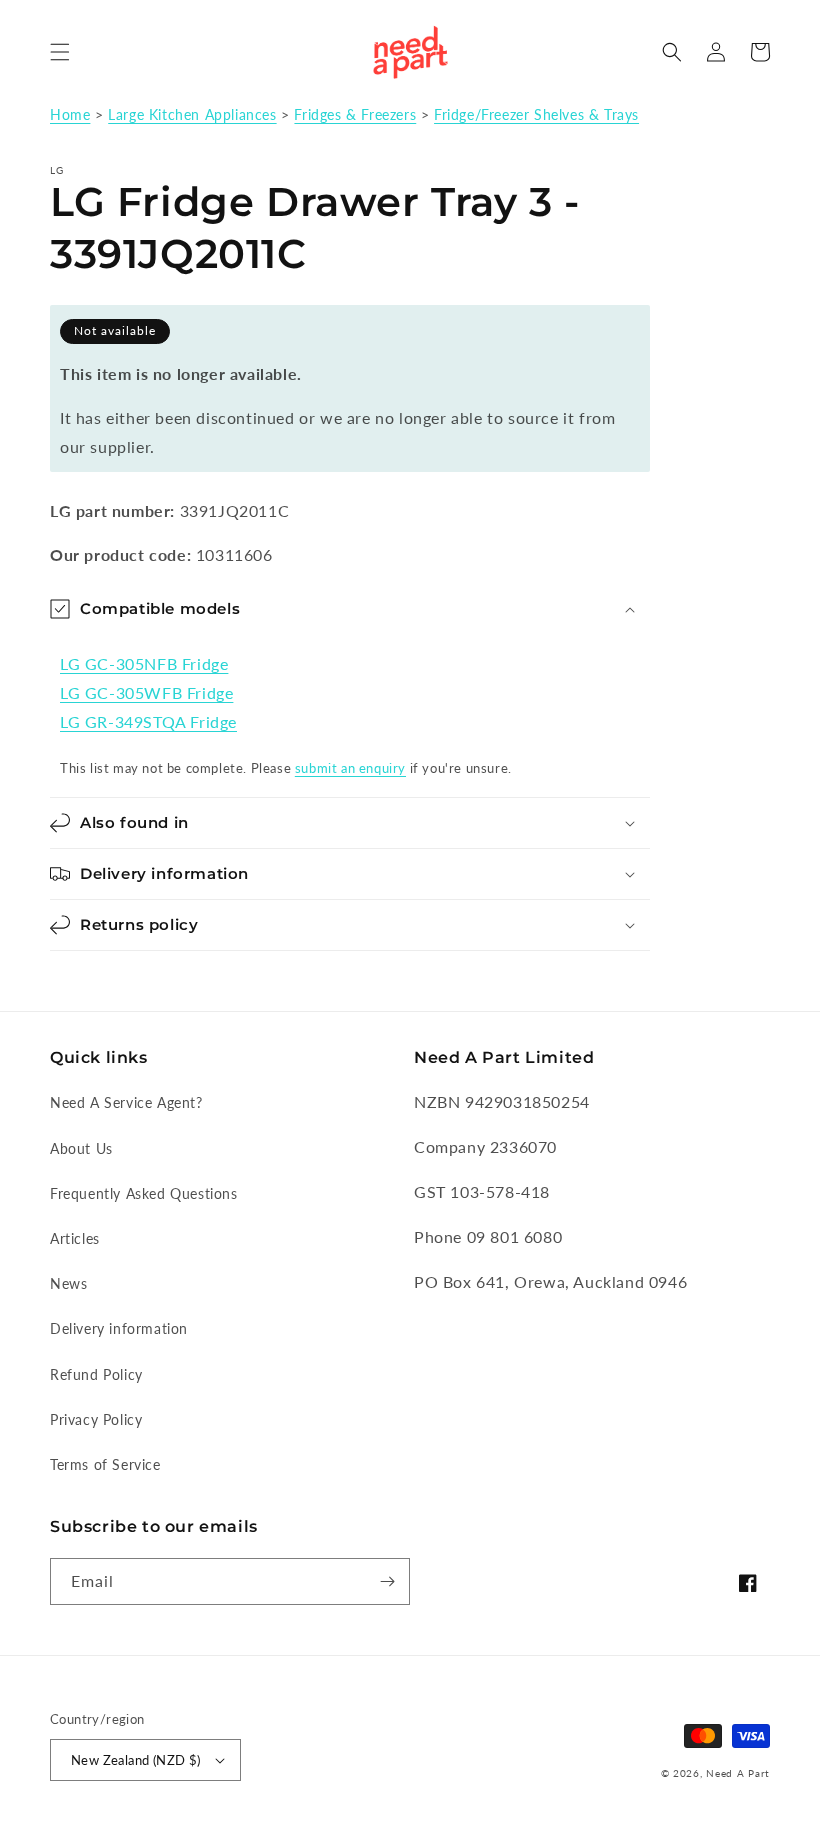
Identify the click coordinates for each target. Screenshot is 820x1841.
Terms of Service (105, 1464)
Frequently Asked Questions (144, 1193)
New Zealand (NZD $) (136, 1760)
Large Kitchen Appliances (192, 115)
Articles (75, 1238)
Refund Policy (96, 1374)
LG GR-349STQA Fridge (148, 721)
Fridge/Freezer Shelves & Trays (536, 115)
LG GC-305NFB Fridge (144, 663)
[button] (60, 52)
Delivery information (119, 1328)
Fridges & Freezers (355, 115)
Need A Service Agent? (126, 1102)
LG (57, 170)
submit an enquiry (350, 768)
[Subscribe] (387, 1581)
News (68, 1283)
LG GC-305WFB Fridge (146, 692)
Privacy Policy (96, 1419)
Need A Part (738, 1773)
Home (70, 115)
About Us (81, 1148)
